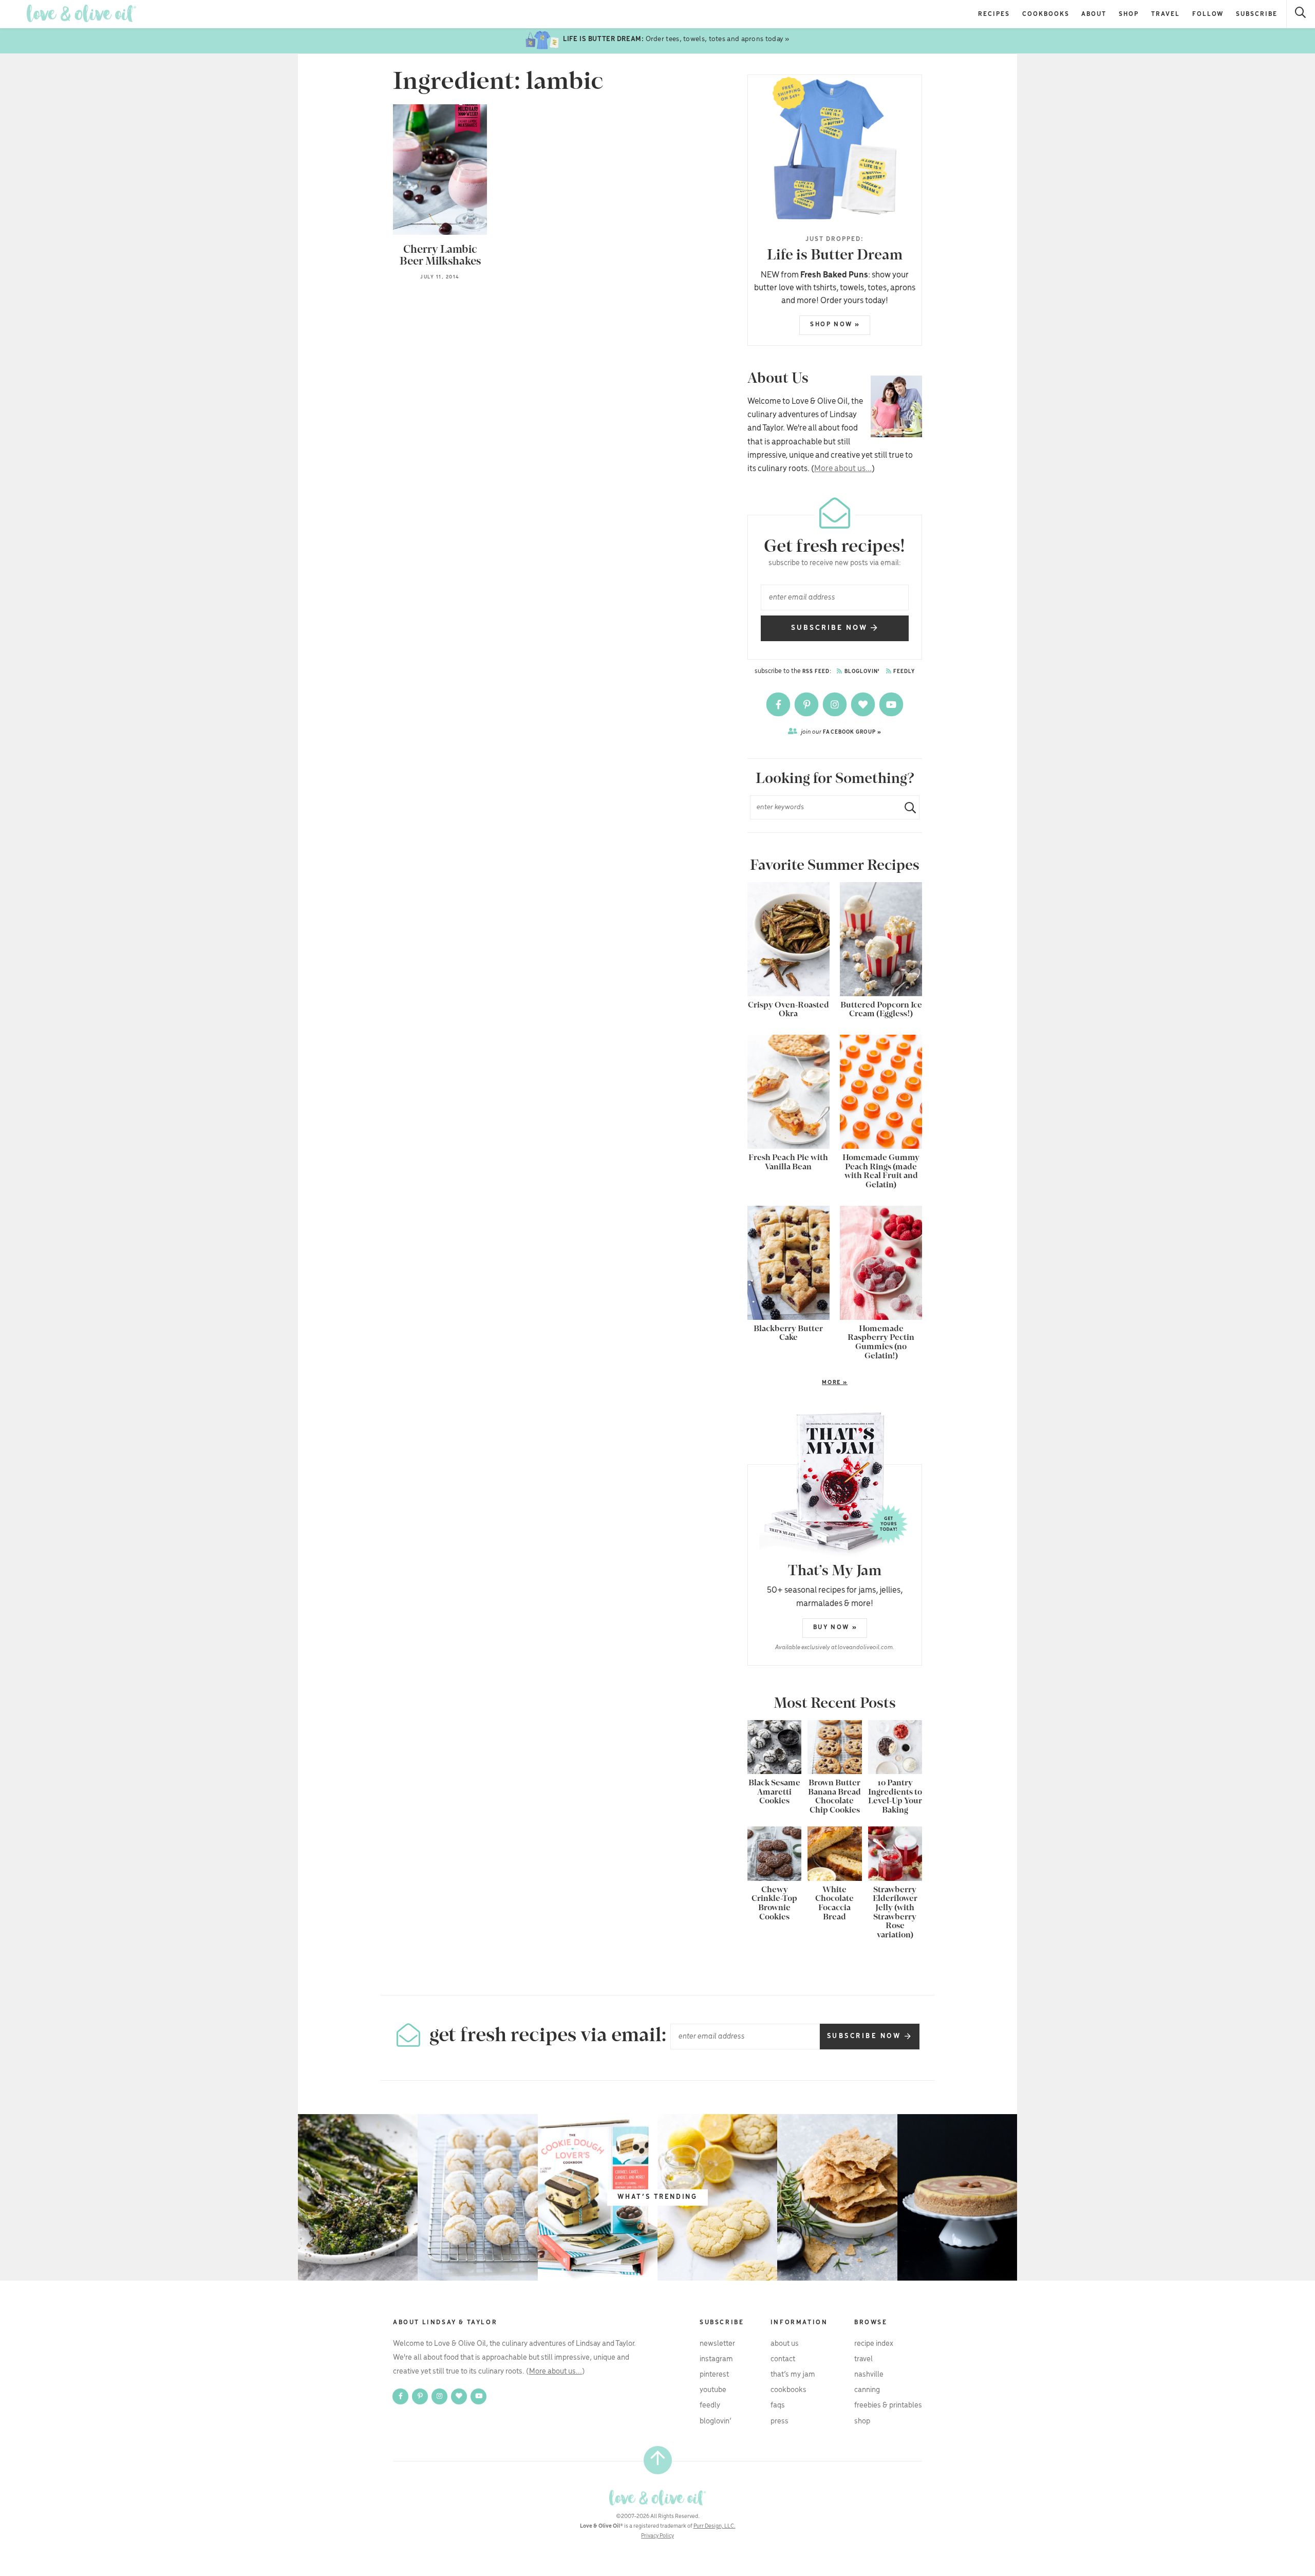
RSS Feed (816, 672)
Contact (783, 2359)
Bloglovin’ (716, 2421)
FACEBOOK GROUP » (841, 732)
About (1094, 14)
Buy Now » (835, 1627)
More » (797, 1383)
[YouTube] (891, 704)
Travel (1166, 14)
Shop (1129, 14)
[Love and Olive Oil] (81, 14)
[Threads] (864, 704)
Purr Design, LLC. (715, 2526)
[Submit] (906, 807)
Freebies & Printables (888, 2405)
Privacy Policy (657, 2536)
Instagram (716, 2359)
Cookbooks (1046, 14)
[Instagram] (835, 704)
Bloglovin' (861, 672)
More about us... (843, 469)
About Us (785, 2344)
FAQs (778, 2405)
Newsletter (717, 2344)
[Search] (1301, 14)
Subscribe (1257, 14)
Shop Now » (835, 324)
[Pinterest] (807, 704)
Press (779, 2421)
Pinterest (714, 2375)
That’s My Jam (793, 2375)
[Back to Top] (658, 2460)
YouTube (713, 2390)
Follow (1208, 14)
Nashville (869, 2375)
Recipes (994, 14)
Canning (867, 2390)
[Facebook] (779, 704)
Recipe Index (874, 2344)
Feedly (904, 672)
